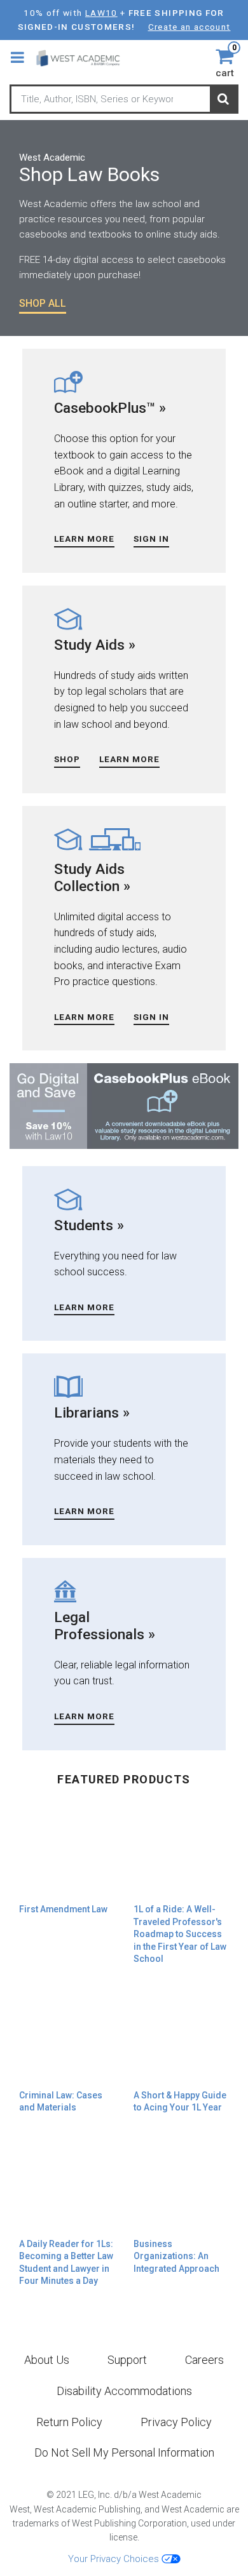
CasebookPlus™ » (110, 408)
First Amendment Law (63, 1909)
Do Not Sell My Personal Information (124, 2452)
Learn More (84, 539)
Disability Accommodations (124, 2391)
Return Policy (69, 2422)
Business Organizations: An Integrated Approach (176, 2256)
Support (127, 2360)
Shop (67, 759)
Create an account (189, 27)
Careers (204, 2360)
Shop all (43, 303)
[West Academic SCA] (84, 57)
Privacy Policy (176, 2422)
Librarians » (92, 1412)
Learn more (84, 1017)
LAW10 (101, 13)
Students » (89, 1225)
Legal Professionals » (105, 1626)
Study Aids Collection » (92, 877)
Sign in (151, 539)
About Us (47, 2360)
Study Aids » (95, 645)
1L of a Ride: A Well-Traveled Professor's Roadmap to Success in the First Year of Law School (180, 1934)
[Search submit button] (223, 100)
